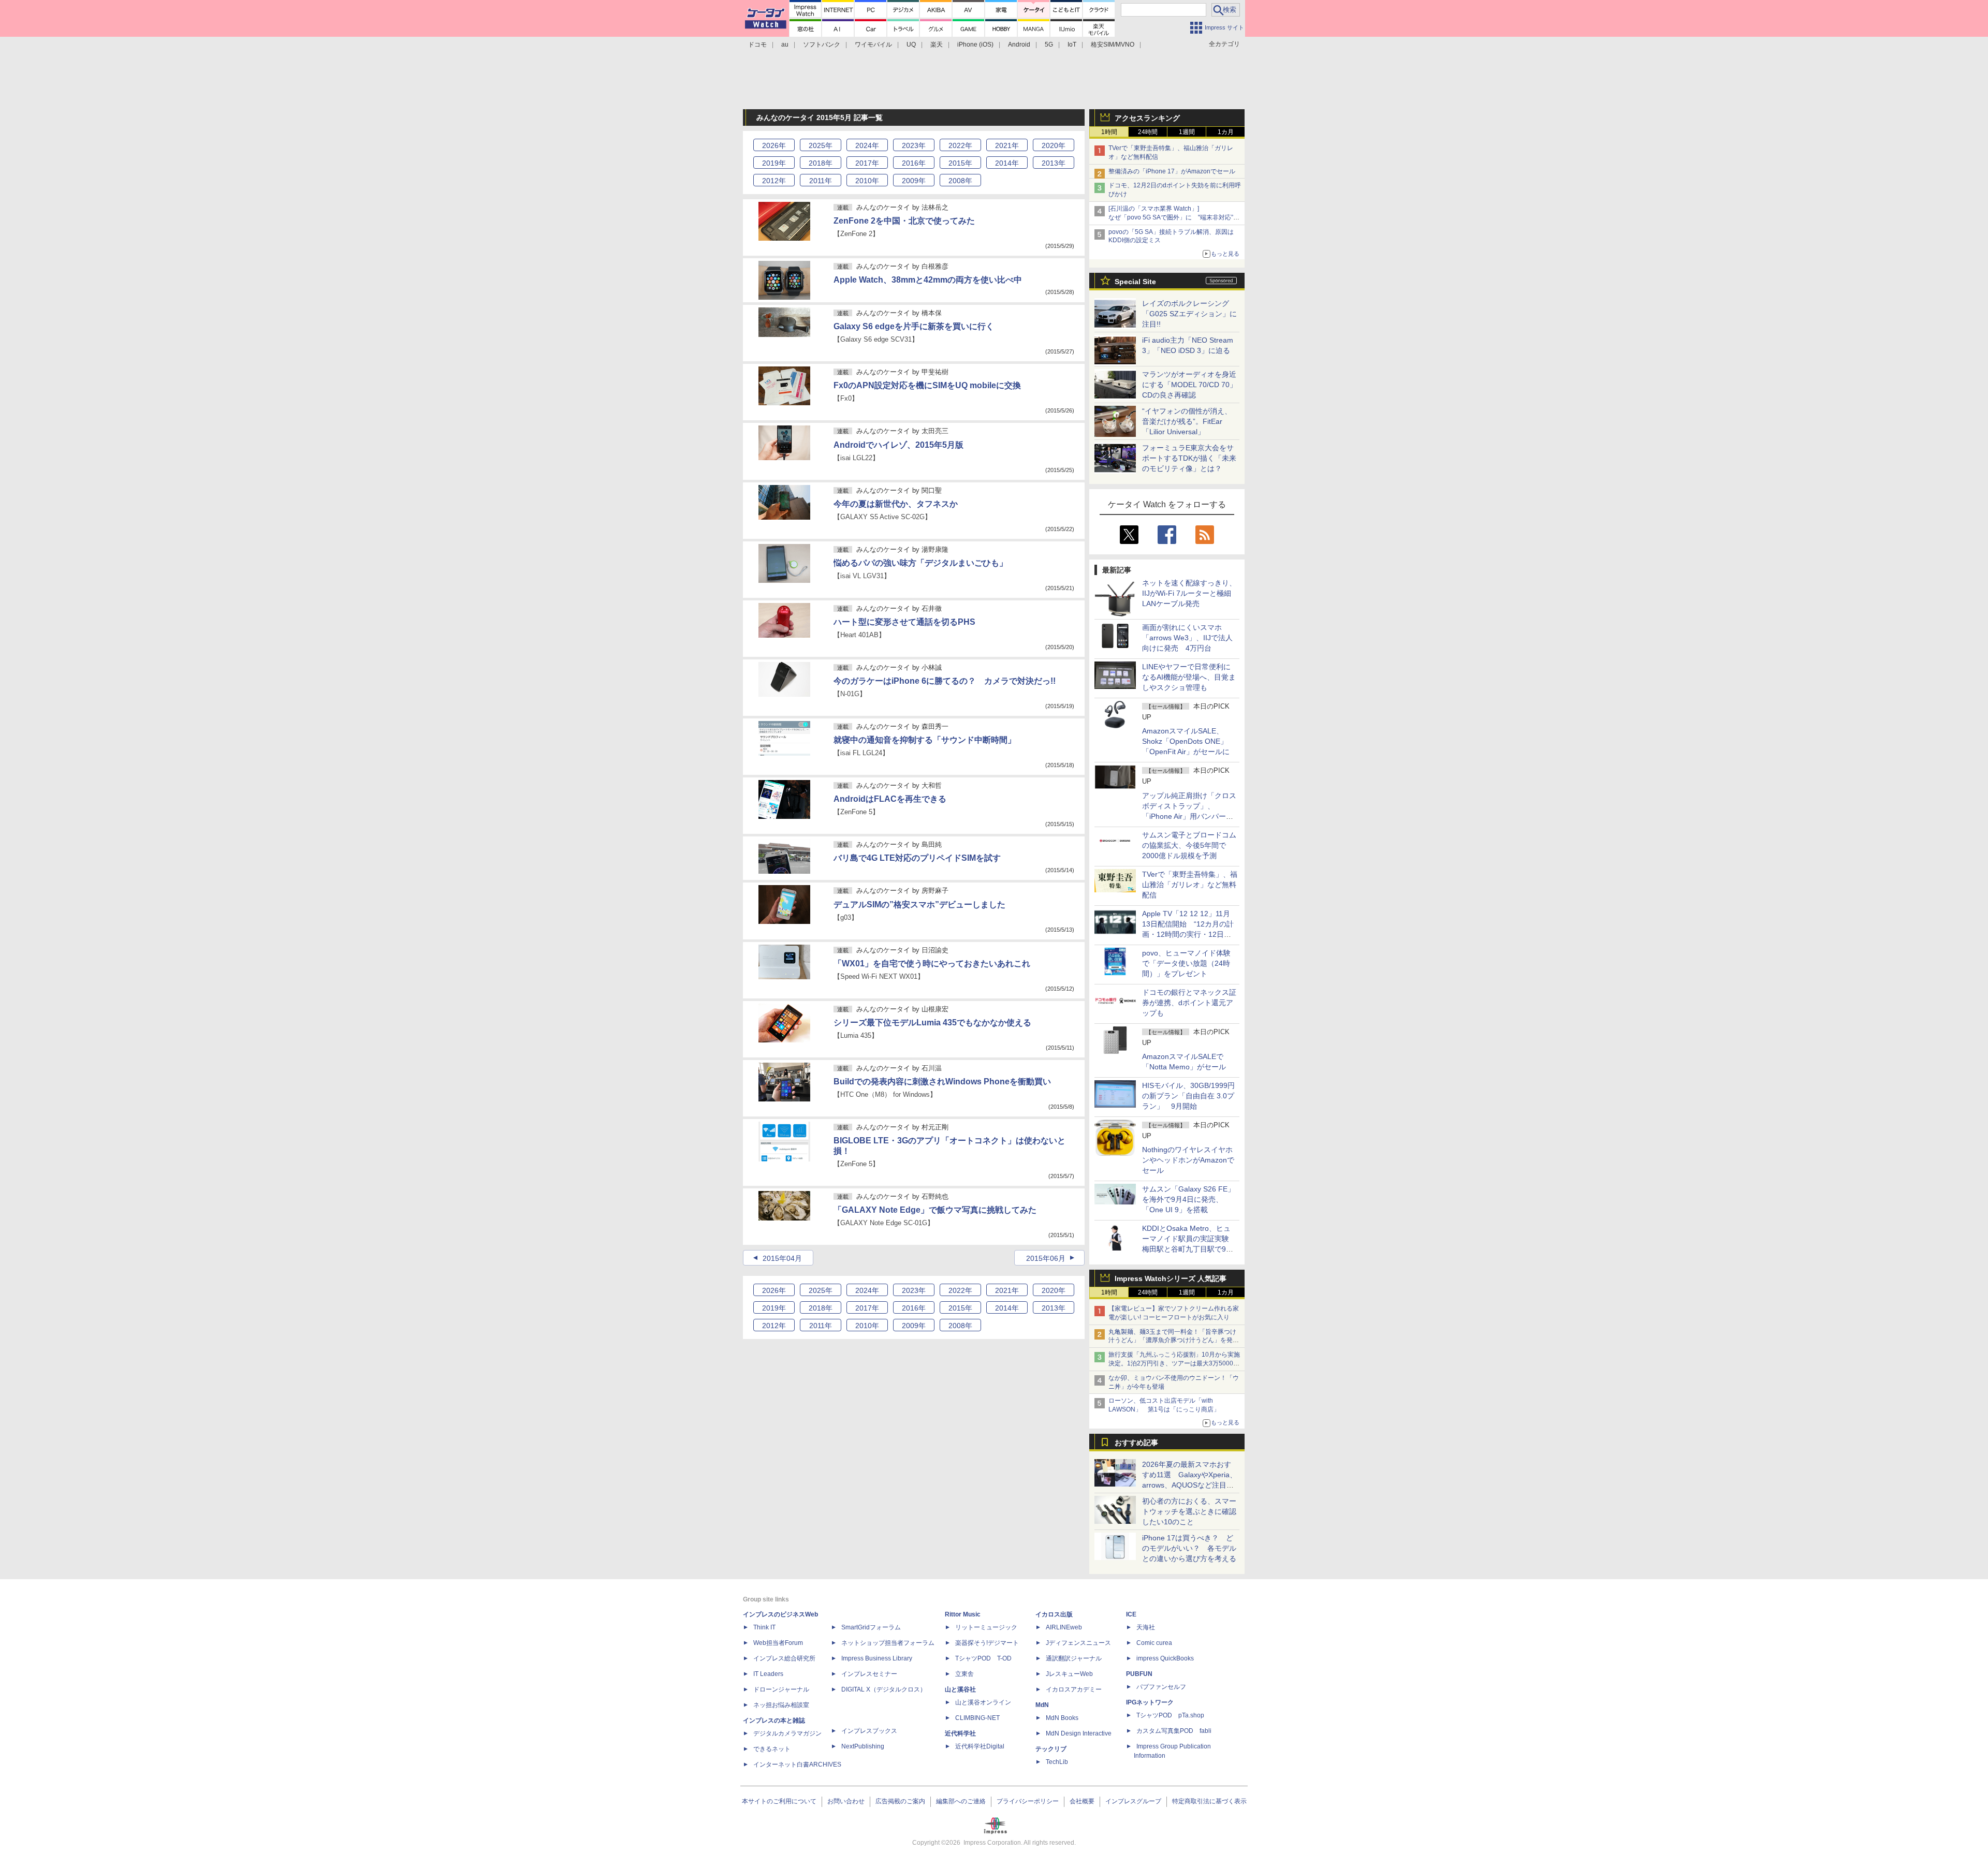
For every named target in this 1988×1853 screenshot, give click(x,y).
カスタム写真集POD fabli (1174, 1731)
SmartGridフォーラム (871, 1627)
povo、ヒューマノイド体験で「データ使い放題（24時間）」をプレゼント (1186, 963)
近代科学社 (960, 1733)
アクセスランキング (1147, 118)
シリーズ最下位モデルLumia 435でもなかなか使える (932, 1023)
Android (1019, 45)
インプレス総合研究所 (784, 1658)
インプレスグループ (1133, 1801)
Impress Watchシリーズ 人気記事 (1171, 1278)
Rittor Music (963, 1614)
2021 (1007, 145)
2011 (821, 181)
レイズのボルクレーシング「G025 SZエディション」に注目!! (1189, 314)
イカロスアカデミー (1074, 1689)
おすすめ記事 (1136, 1443)
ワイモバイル (873, 45)
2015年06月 (1046, 1258)
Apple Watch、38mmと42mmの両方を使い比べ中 (928, 280)
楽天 (937, 45)
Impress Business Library (877, 1658)
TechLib (1057, 1762)
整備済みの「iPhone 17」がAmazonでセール (1172, 171)
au (785, 45)
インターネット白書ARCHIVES (797, 1764)
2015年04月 (782, 1258)
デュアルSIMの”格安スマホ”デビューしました (919, 905)
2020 (1054, 145)
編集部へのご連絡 (961, 1801)
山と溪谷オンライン (983, 1702)
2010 (867, 181)
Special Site (1135, 282)
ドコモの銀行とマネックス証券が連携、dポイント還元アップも (1189, 1003)
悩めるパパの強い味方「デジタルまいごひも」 (920, 563)
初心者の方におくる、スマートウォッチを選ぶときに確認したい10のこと (1189, 1511)
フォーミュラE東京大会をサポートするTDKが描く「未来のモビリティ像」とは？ (1189, 458)
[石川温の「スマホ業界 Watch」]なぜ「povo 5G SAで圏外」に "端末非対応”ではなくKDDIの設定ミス (1174, 217)
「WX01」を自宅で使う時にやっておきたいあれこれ (932, 964)
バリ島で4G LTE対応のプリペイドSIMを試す (917, 858)
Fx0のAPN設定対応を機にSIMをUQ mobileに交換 (927, 385)
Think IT (764, 1627)
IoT (1072, 45)
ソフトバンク (822, 45)
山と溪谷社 (960, 1689)
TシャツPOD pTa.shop (1170, 1715)
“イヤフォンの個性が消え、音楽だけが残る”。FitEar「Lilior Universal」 (1187, 421)
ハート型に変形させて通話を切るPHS (904, 622)
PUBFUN (1139, 1674)
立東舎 (964, 1674)
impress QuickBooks (1165, 1658)
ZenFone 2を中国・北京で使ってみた (904, 221)
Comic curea (1154, 1643)
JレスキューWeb (1069, 1674)
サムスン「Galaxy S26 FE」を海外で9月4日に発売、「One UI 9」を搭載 (1188, 1199)
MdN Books (1062, 1718)
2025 (821, 145)
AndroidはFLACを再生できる (890, 799)
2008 (960, 181)
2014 (1007, 163)
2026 (774, 145)
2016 (914, 163)
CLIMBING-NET (977, 1718)
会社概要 (1082, 1801)
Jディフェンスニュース (1078, 1643)
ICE (1131, 1614)
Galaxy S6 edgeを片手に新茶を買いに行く (914, 326)
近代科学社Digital (980, 1746)
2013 (1054, 163)
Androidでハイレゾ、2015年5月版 (898, 445)
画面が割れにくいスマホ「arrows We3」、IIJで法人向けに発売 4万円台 (1187, 638)
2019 (774, 163)
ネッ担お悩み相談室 (781, 1705)
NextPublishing (863, 1746)
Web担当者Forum (778, 1643)
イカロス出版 (1054, 1614)
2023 (914, 145)
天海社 (1146, 1627)
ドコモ (757, 45)
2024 (867, 145)
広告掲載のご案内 (900, 1801)
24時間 (1148, 132)
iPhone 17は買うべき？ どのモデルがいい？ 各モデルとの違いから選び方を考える (1189, 1548)
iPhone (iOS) (975, 45)
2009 (914, 181)
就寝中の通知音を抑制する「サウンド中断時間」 (925, 740)
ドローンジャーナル (781, 1689)
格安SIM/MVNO (1113, 45)
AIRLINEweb (1064, 1627)
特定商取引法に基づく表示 (1209, 1801)
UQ (911, 45)
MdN (1042, 1705)
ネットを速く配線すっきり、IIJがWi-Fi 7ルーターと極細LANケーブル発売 (1189, 593)
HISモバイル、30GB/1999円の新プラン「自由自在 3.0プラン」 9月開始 (1188, 1096)
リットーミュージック (986, 1627)
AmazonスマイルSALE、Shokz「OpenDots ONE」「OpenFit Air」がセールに (1186, 741)
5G (1049, 45)
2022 (960, 145)
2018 (821, 163)
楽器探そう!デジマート (987, 1643)
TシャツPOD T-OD (983, 1658)
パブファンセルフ (1161, 1687)
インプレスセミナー (869, 1674)
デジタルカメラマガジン (787, 1733)
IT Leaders (768, 1674)
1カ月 (1226, 132)
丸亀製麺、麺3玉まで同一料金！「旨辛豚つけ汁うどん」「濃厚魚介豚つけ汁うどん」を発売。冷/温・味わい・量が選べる (1172, 1341)
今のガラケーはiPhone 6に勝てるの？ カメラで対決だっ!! (945, 681)
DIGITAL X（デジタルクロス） (884, 1689)
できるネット (772, 1749)
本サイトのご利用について (779, 1801)
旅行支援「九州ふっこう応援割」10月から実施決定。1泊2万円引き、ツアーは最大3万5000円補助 (1174, 1363)
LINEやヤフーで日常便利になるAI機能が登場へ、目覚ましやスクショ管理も (1189, 677)
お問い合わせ (846, 1801)
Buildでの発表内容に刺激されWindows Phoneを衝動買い (942, 1082)
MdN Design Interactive (1079, 1733)
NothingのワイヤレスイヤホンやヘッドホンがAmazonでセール (1188, 1160)
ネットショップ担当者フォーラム (888, 1643)
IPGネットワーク (1150, 1702)
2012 (774, 181)
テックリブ (1051, 1749)
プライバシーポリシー (1028, 1801)
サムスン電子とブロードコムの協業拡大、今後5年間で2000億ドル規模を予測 (1189, 845)
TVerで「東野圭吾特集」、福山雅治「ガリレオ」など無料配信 (1190, 885)
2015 (960, 163)
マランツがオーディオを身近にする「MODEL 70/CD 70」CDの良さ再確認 (1189, 385)
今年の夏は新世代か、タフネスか (896, 504)
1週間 (1187, 132)
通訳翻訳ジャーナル (1074, 1658)
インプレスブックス (869, 1731)
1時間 (1109, 132)
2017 (867, 163)
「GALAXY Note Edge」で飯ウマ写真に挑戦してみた (935, 1210)
